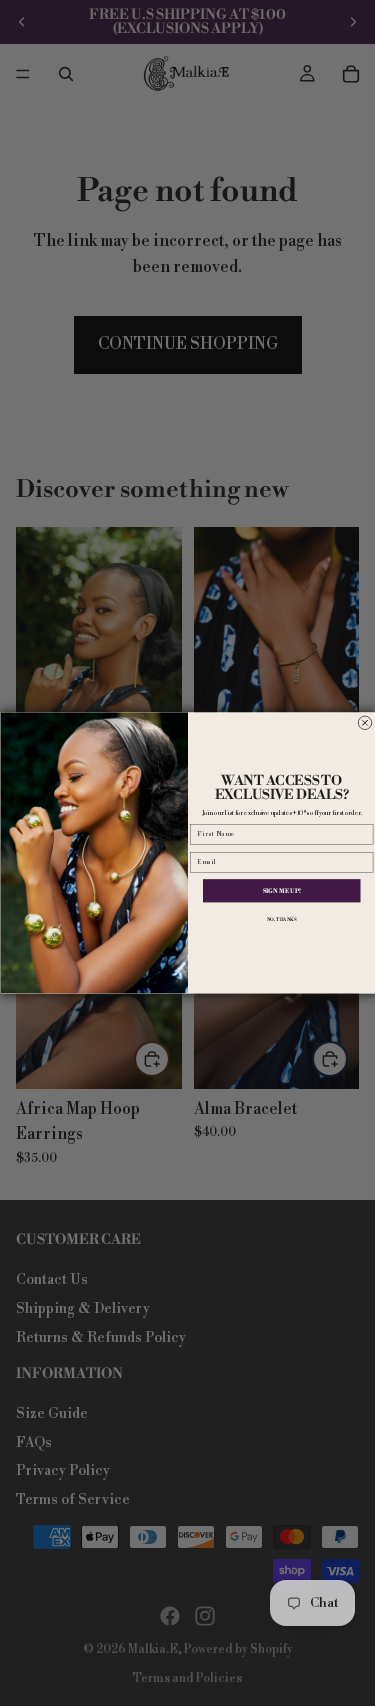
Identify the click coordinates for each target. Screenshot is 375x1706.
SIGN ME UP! (281, 891)
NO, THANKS (281, 920)
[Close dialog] (365, 723)
